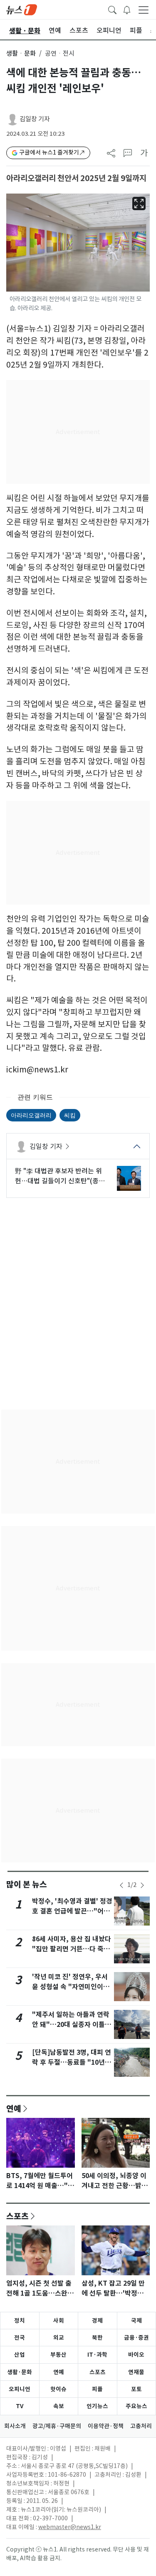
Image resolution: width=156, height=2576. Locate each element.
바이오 (136, 2355)
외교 (59, 2338)
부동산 (58, 2355)
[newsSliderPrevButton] (121, 1885)
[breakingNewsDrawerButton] (127, 9)
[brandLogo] (22, 9)
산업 (20, 2355)
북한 (97, 2338)
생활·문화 (20, 2372)
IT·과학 (97, 2355)
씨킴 (70, 1115)
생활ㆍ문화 (21, 53)
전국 (20, 2338)
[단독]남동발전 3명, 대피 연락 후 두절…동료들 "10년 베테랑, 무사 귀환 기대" (72, 2062)
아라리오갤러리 (31, 1115)
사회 (59, 2321)
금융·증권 (136, 2338)
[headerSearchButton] (112, 9)
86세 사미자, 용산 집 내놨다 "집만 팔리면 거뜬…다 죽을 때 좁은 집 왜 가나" (72, 1949)
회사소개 (15, 2426)
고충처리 (141, 2426)
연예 (14, 2108)
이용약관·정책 (106, 2426)
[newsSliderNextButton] (142, 1885)
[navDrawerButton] (144, 10)
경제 (97, 2321)
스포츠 (17, 2216)
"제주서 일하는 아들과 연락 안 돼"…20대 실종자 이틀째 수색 (72, 2025)
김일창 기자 (35, 119)
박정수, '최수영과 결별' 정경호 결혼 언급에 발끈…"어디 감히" (72, 1911)
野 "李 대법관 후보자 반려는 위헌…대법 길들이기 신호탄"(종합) (58, 1176)
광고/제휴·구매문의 (57, 2426)
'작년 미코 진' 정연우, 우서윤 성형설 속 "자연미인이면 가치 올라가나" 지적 (71, 1987)
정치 (20, 2321)
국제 (136, 2321)
